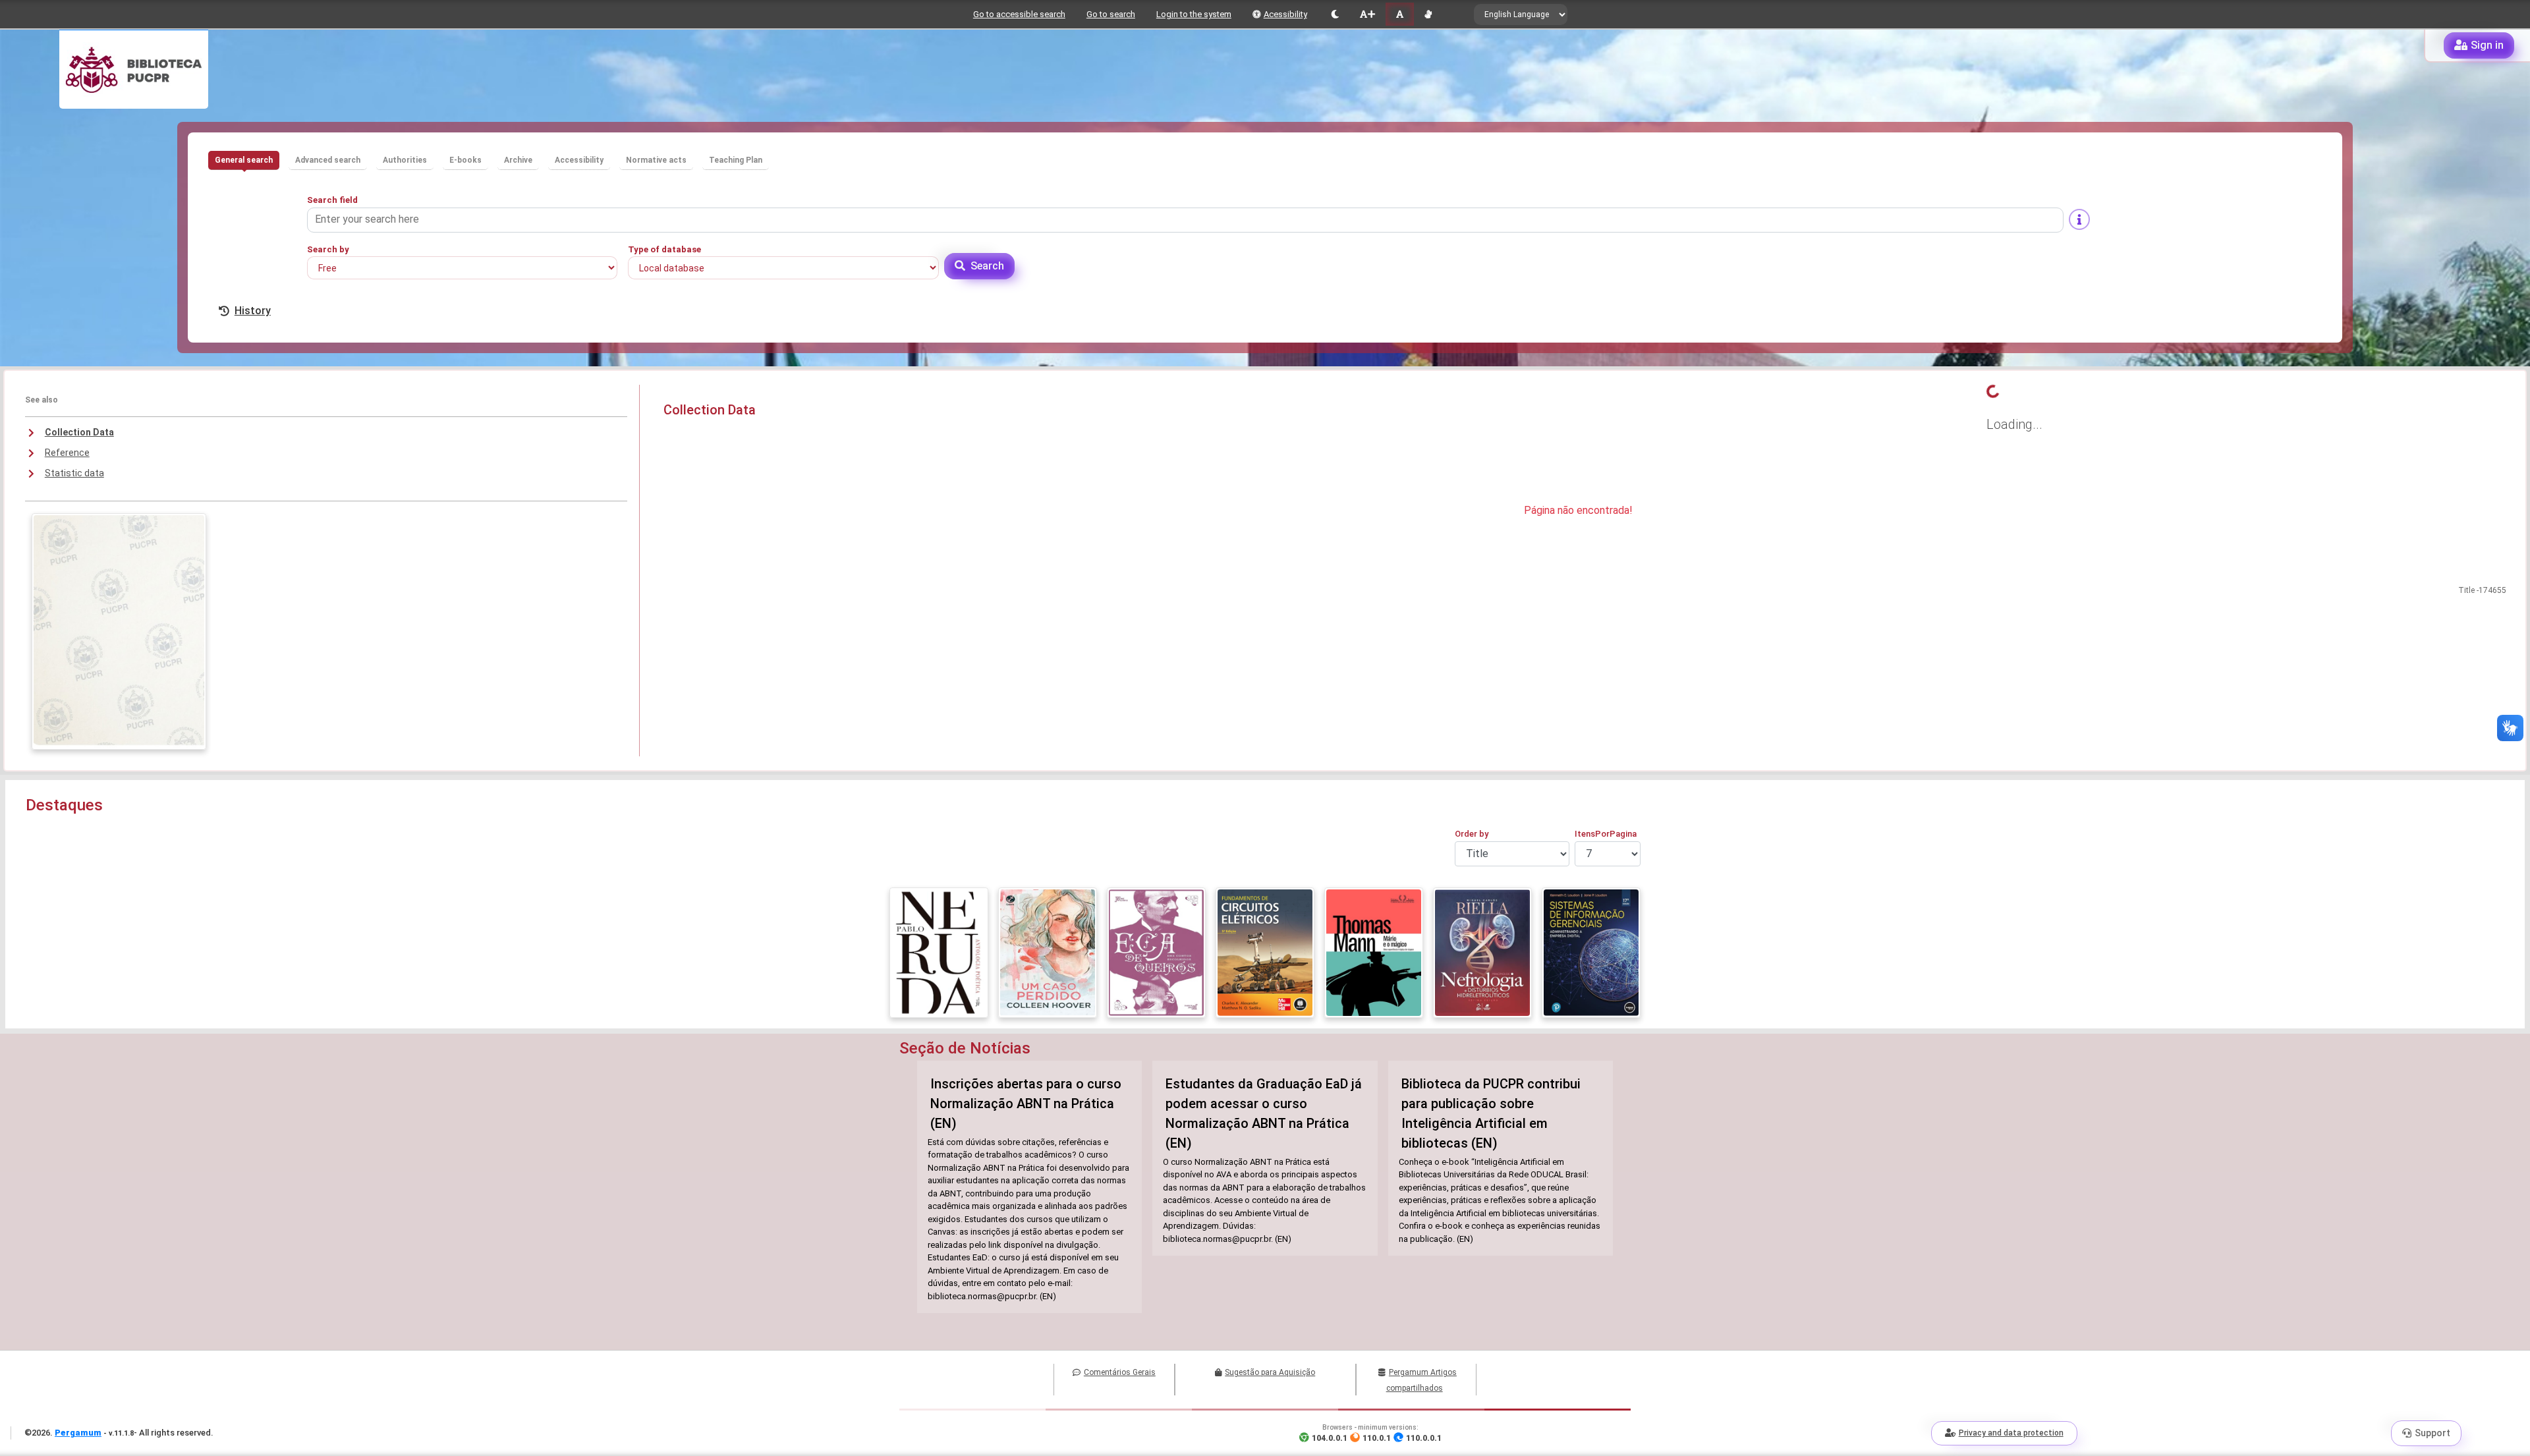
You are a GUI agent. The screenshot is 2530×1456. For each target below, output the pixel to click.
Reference (67, 453)
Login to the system (1194, 14)
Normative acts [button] (656, 160)
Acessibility (1285, 14)
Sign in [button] (2487, 45)
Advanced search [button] (328, 160)
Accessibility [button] (579, 160)
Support (2432, 1433)
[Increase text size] (1367, 14)
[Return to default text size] (1400, 14)
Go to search (1111, 14)
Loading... (2014, 424)
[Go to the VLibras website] (1428, 14)
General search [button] (244, 160)
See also (42, 400)
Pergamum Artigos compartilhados (1421, 1380)
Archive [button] (518, 160)
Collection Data (79, 432)
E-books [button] (465, 160)
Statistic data (74, 473)
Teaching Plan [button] (736, 160)
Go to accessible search (1019, 14)
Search (987, 266)
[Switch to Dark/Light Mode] (1335, 14)
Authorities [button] (405, 160)
